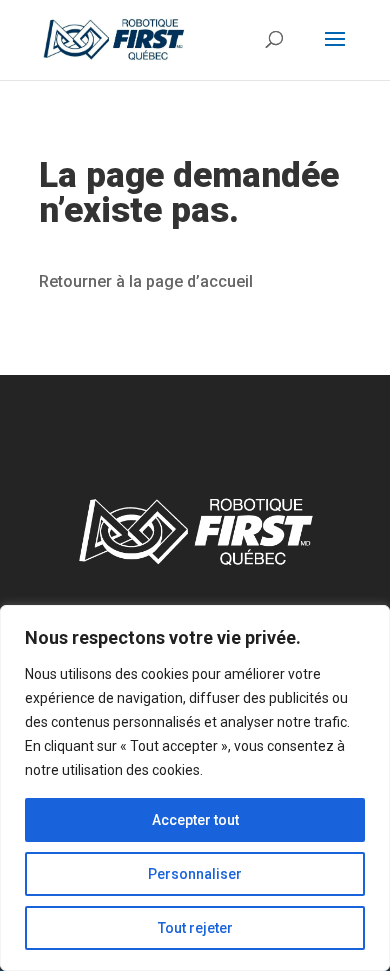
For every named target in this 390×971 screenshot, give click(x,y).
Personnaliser (195, 874)
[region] (195, 788)
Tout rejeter (195, 928)
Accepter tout (195, 820)
